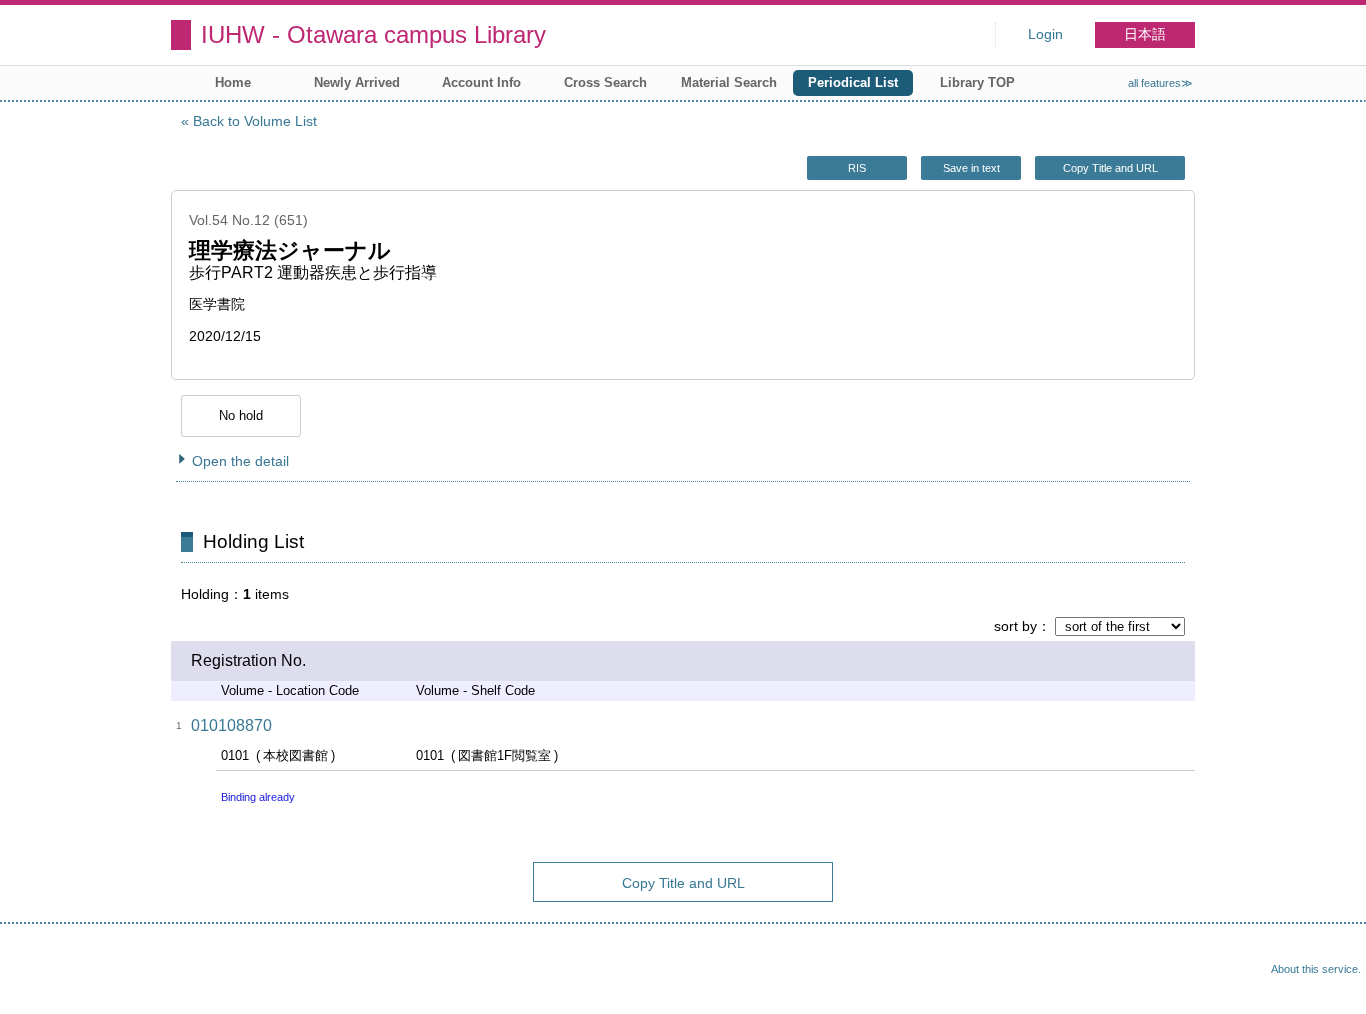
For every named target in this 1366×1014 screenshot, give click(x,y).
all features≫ (1160, 83)
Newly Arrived (357, 82)
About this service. (1316, 969)
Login (1045, 34)
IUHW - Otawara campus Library (373, 34)
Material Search (729, 82)
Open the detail (240, 461)
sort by (1015, 626)
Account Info (481, 82)
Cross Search (605, 82)
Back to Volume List (255, 121)
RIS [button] (857, 168)
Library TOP (977, 82)
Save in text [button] (971, 168)
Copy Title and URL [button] (1110, 168)
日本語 (1145, 34)
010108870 (231, 725)
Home (233, 82)
